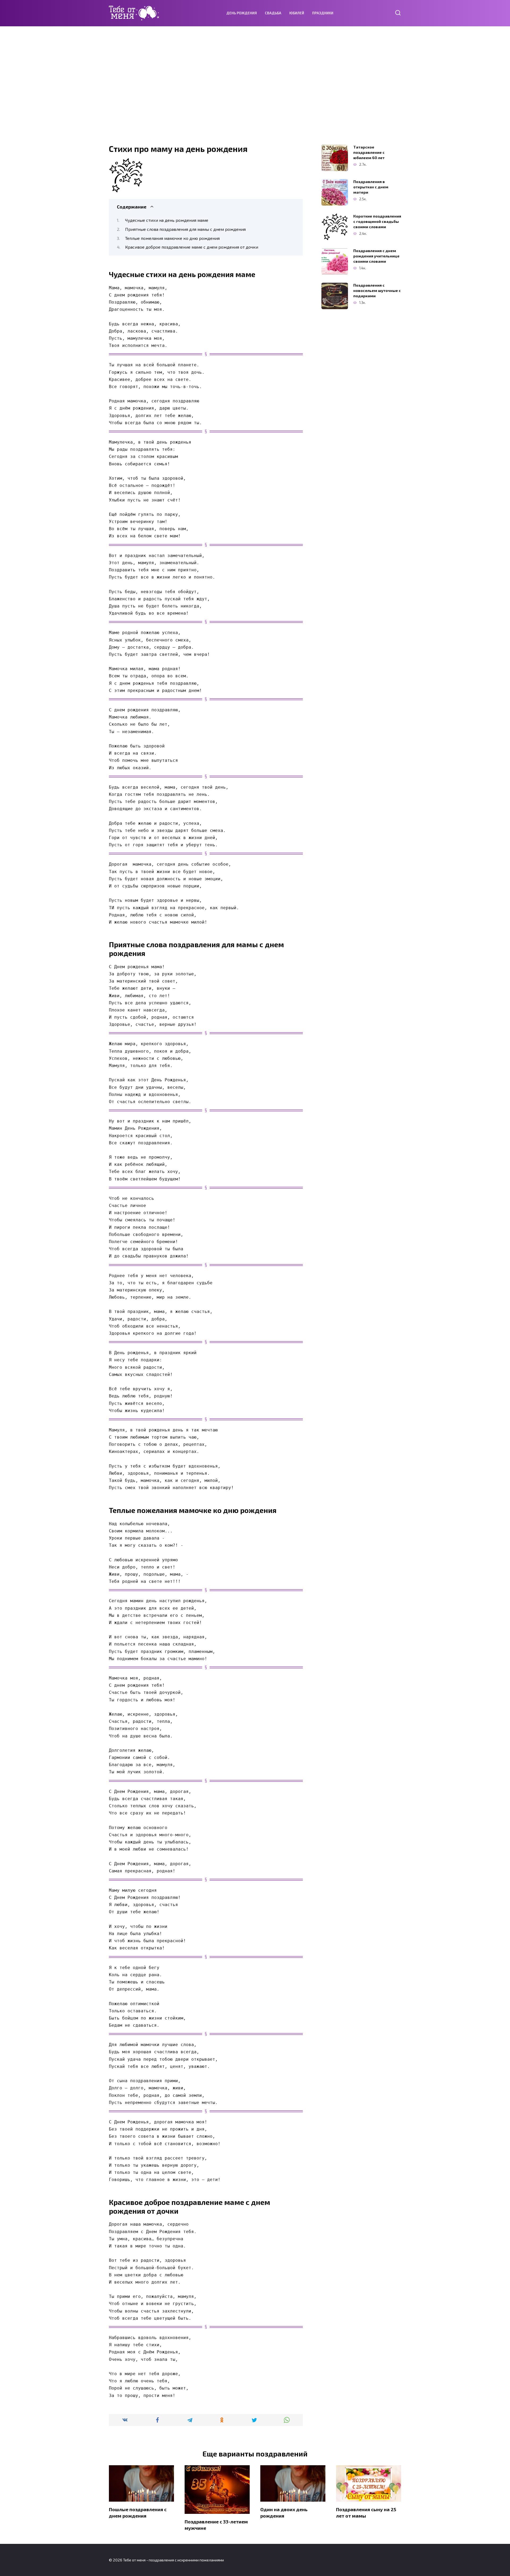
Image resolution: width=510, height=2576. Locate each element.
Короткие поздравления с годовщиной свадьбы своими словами (377, 221)
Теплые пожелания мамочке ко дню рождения (172, 238)
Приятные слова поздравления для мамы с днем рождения (185, 229)
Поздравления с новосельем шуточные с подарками (377, 290)
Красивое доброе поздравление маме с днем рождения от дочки (192, 247)
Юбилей (297, 13)
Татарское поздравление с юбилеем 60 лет (369, 152)
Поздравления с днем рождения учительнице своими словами (376, 256)
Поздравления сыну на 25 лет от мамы (366, 2512)
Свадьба (273, 13)
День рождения (242, 13)
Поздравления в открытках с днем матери (371, 187)
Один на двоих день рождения (284, 2512)
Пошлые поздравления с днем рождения (138, 2512)
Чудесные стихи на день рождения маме (167, 220)
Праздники (323, 13)
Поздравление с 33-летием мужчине (216, 2525)
